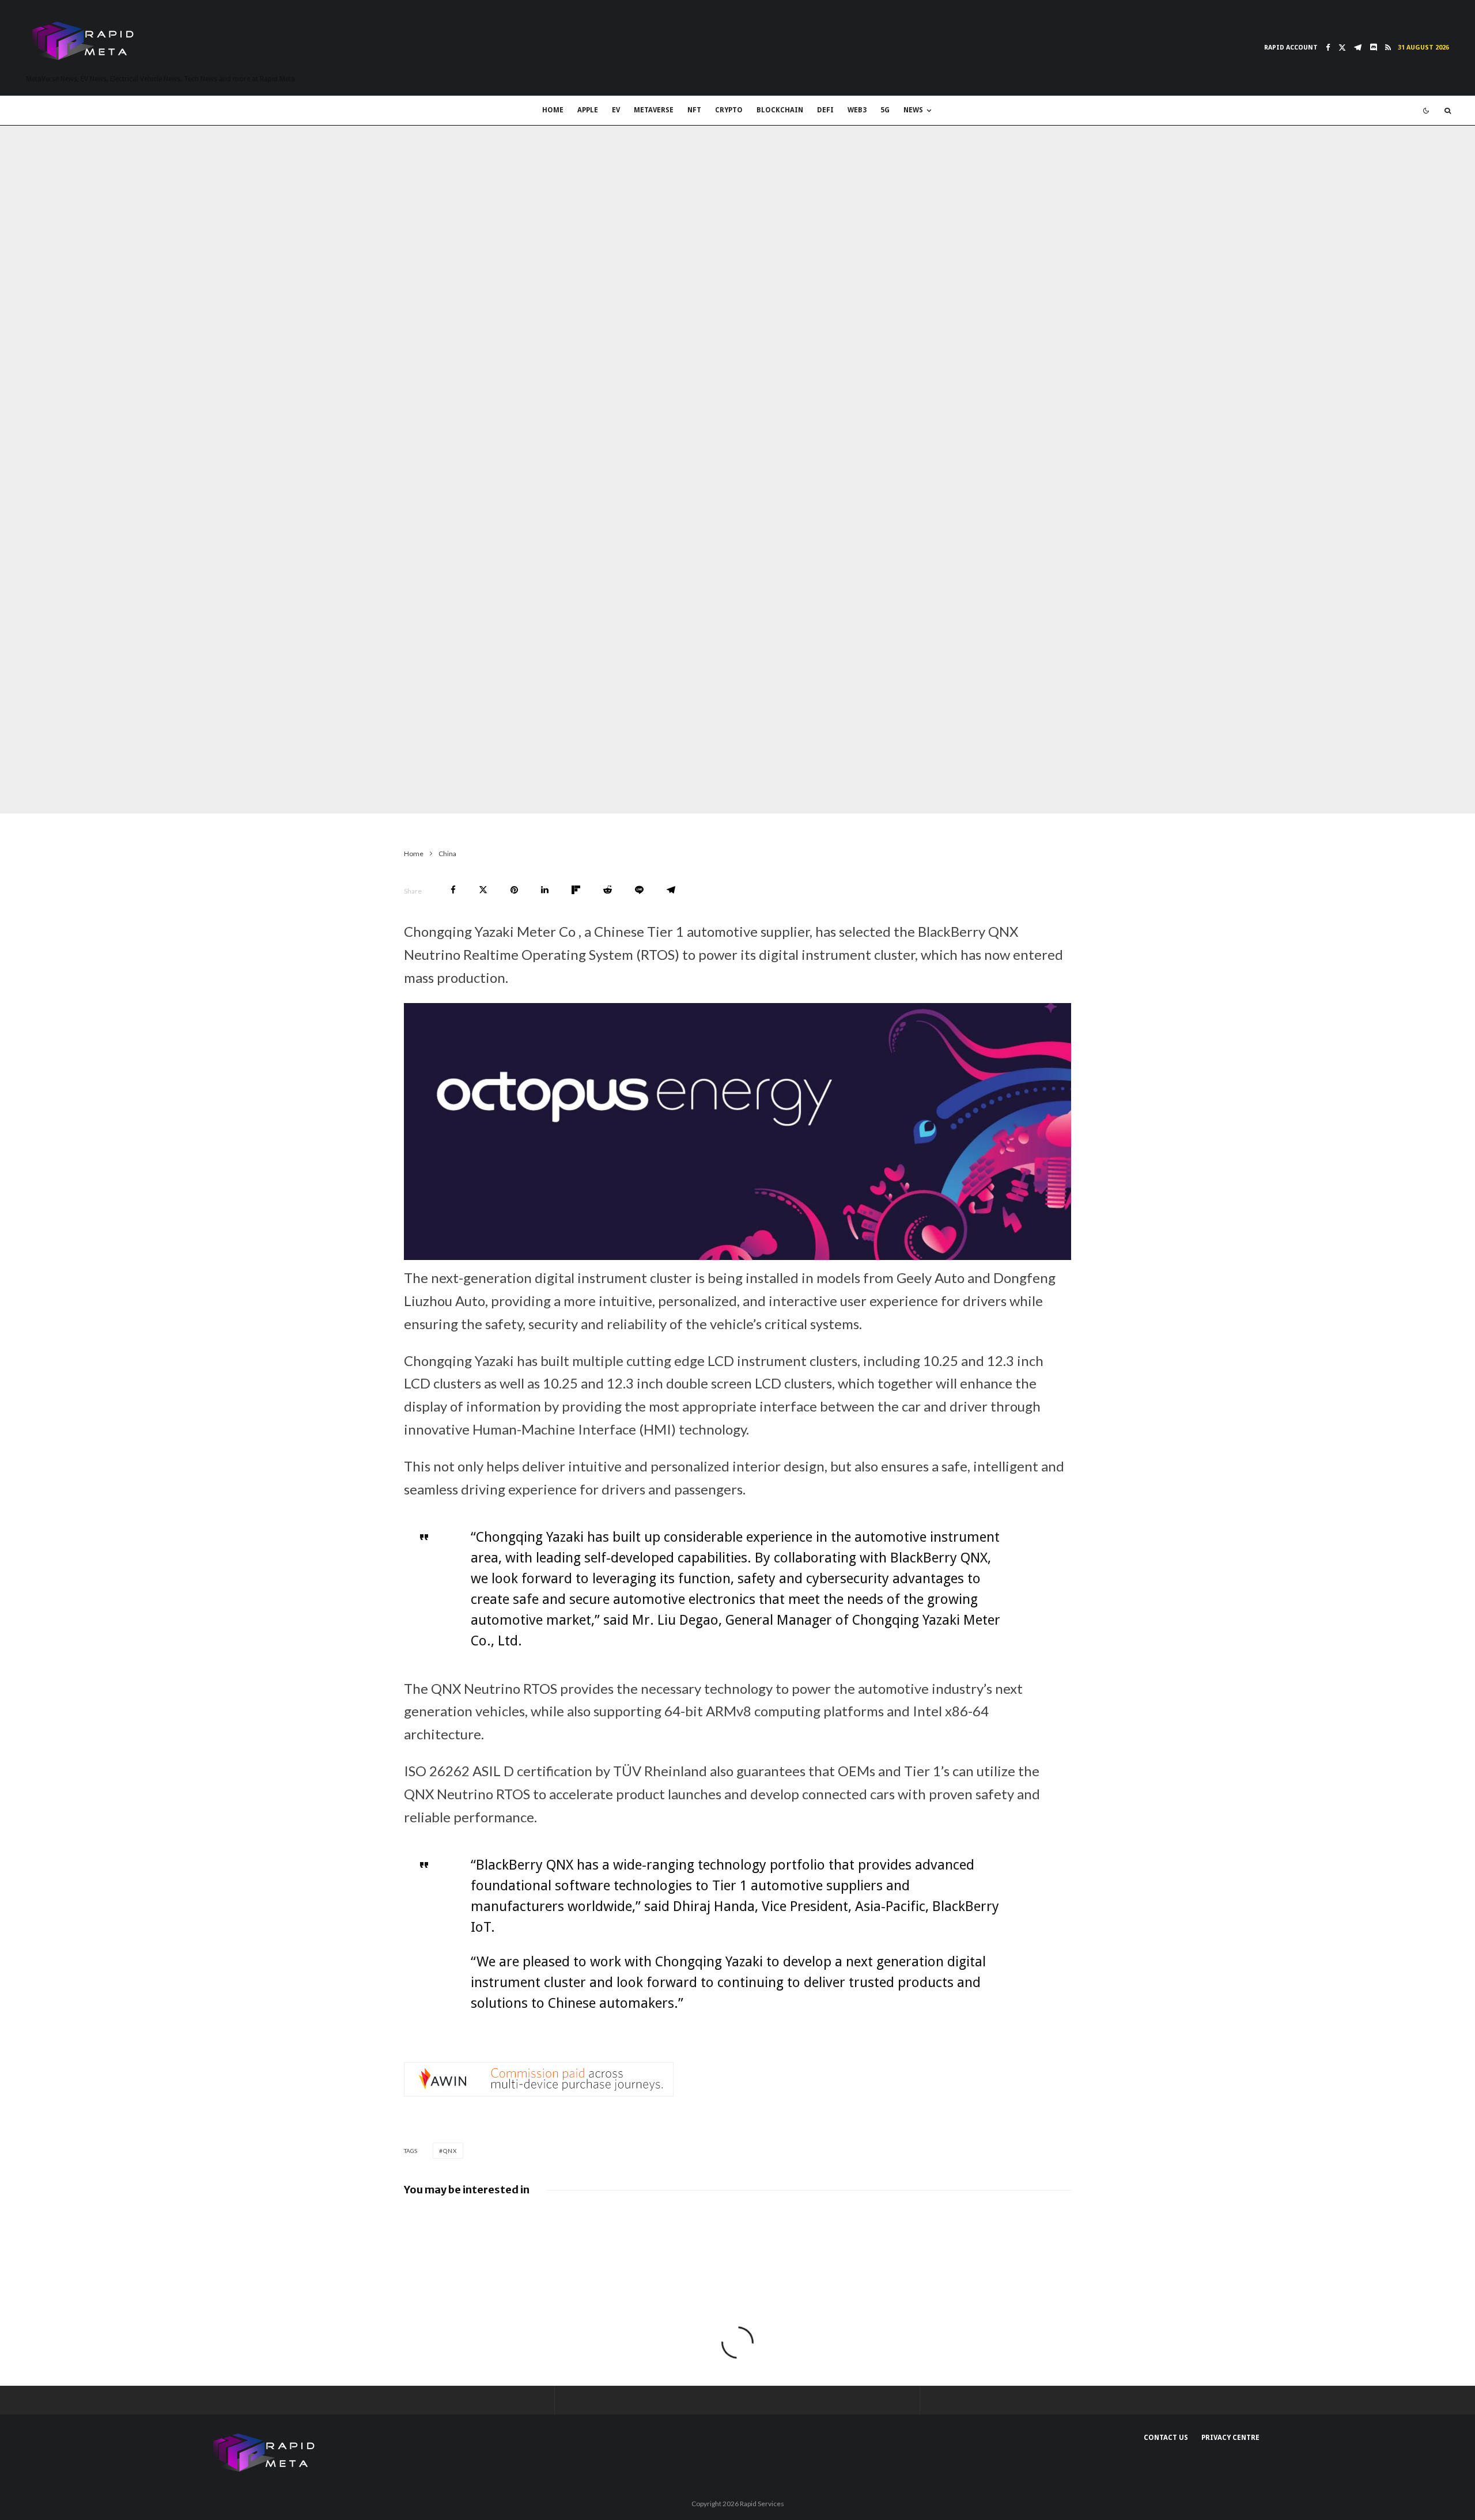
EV (616, 110)
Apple (588, 110)
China (284, 790)
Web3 (857, 110)
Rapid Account (1291, 48)
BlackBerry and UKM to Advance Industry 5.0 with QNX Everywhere (924, 2223)
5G (885, 110)
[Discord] (1373, 48)
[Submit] (608, 890)
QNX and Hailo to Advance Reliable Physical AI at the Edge (586, 2221)
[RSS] (1388, 48)
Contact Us (1166, 2438)
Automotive (379, 790)
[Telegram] (1358, 48)
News (913, 110)
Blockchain (780, 110)
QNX (450, 2151)
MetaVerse (654, 110)
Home (553, 110)
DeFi (825, 110)
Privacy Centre (1230, 2438)
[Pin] (514, 890)
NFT (694, 110)
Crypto (729, 110)
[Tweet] (483, 890)
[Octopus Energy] (737, 1255)
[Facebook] (1328, 48)
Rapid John (243, 790)
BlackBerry (325, 790)
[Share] (453, 890)
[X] (1342, 48)
